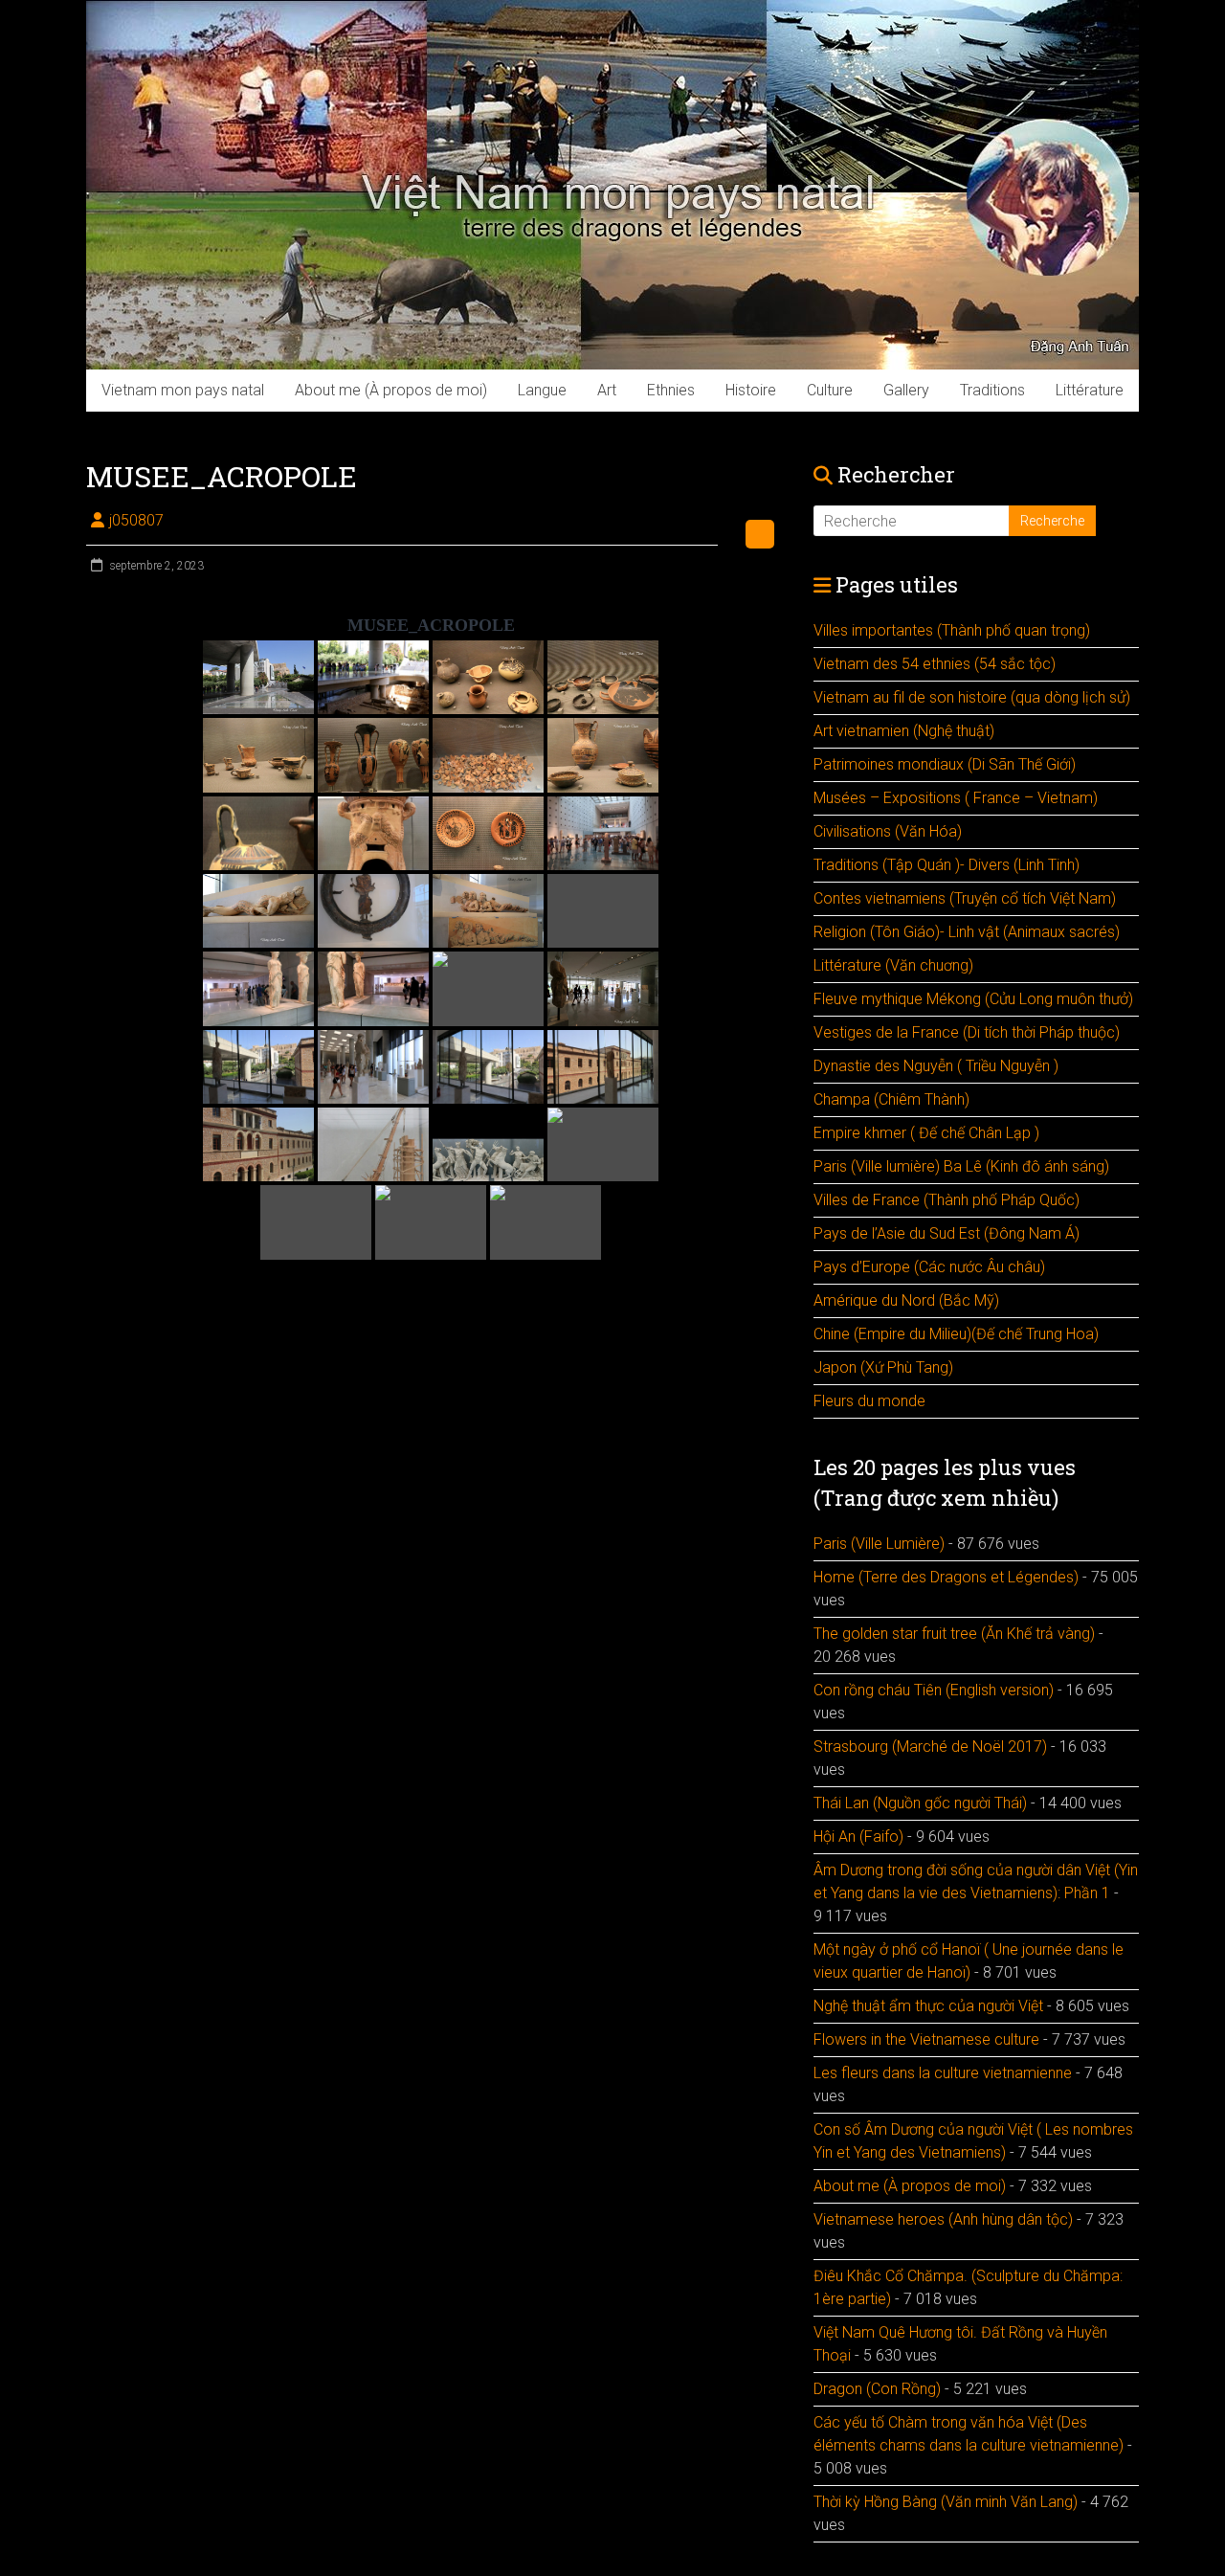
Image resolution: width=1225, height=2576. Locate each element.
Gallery (906, 390)
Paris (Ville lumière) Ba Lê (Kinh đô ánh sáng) (961, 1166)
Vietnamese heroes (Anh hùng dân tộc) (943, 2219)
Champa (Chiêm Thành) (891, 1099)
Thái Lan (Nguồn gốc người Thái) (920, 1803)
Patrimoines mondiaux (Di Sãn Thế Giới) (945, 764)
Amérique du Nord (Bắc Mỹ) (906, 1300)
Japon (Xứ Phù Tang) (883, 1367)
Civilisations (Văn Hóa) (888, 831)
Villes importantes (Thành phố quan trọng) (952, 630)
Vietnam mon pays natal (183, 390)
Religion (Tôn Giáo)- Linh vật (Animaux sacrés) (967, 932)
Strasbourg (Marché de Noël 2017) (930, 1747)
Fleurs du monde (869, 1401)
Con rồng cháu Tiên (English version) (934, 1690)
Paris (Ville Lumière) (879, 1544)
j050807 (136, 520)
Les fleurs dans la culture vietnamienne (943, 2073)
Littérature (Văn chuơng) (893, 965)
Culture (830, 390)
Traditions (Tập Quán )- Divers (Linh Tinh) (947, 865)
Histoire (751, 390)
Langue (542, 390)
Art (607, 390)
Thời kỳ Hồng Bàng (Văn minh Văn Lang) (946, 2502)
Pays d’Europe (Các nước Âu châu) (929, 1267)
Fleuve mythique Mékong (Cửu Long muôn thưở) (973, 999)
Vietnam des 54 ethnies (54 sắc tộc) (935, 664)
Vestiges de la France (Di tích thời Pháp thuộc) (967, 1032)
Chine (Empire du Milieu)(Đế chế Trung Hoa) (956, 1334)
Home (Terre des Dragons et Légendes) (946, 1577)
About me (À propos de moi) (391, 390)
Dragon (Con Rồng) (877, 2389)
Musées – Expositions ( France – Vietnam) (956, 798)
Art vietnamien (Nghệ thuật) (904, 731)
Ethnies (671, 390)
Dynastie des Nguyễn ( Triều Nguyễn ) (936, 1066)
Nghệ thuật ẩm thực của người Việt (928, 2006)
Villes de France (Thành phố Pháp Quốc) (947, 1200)
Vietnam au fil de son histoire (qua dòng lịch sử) (972, 697)
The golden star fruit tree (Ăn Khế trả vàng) (954, 1634)
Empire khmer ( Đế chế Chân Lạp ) (926, 1133)
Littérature (1090, 390)
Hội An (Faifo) (858, 1837)
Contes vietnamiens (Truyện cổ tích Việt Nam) (965, 898)
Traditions (992, 390)
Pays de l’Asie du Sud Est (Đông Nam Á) (947, 1233)
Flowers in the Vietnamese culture (926, 2039)
